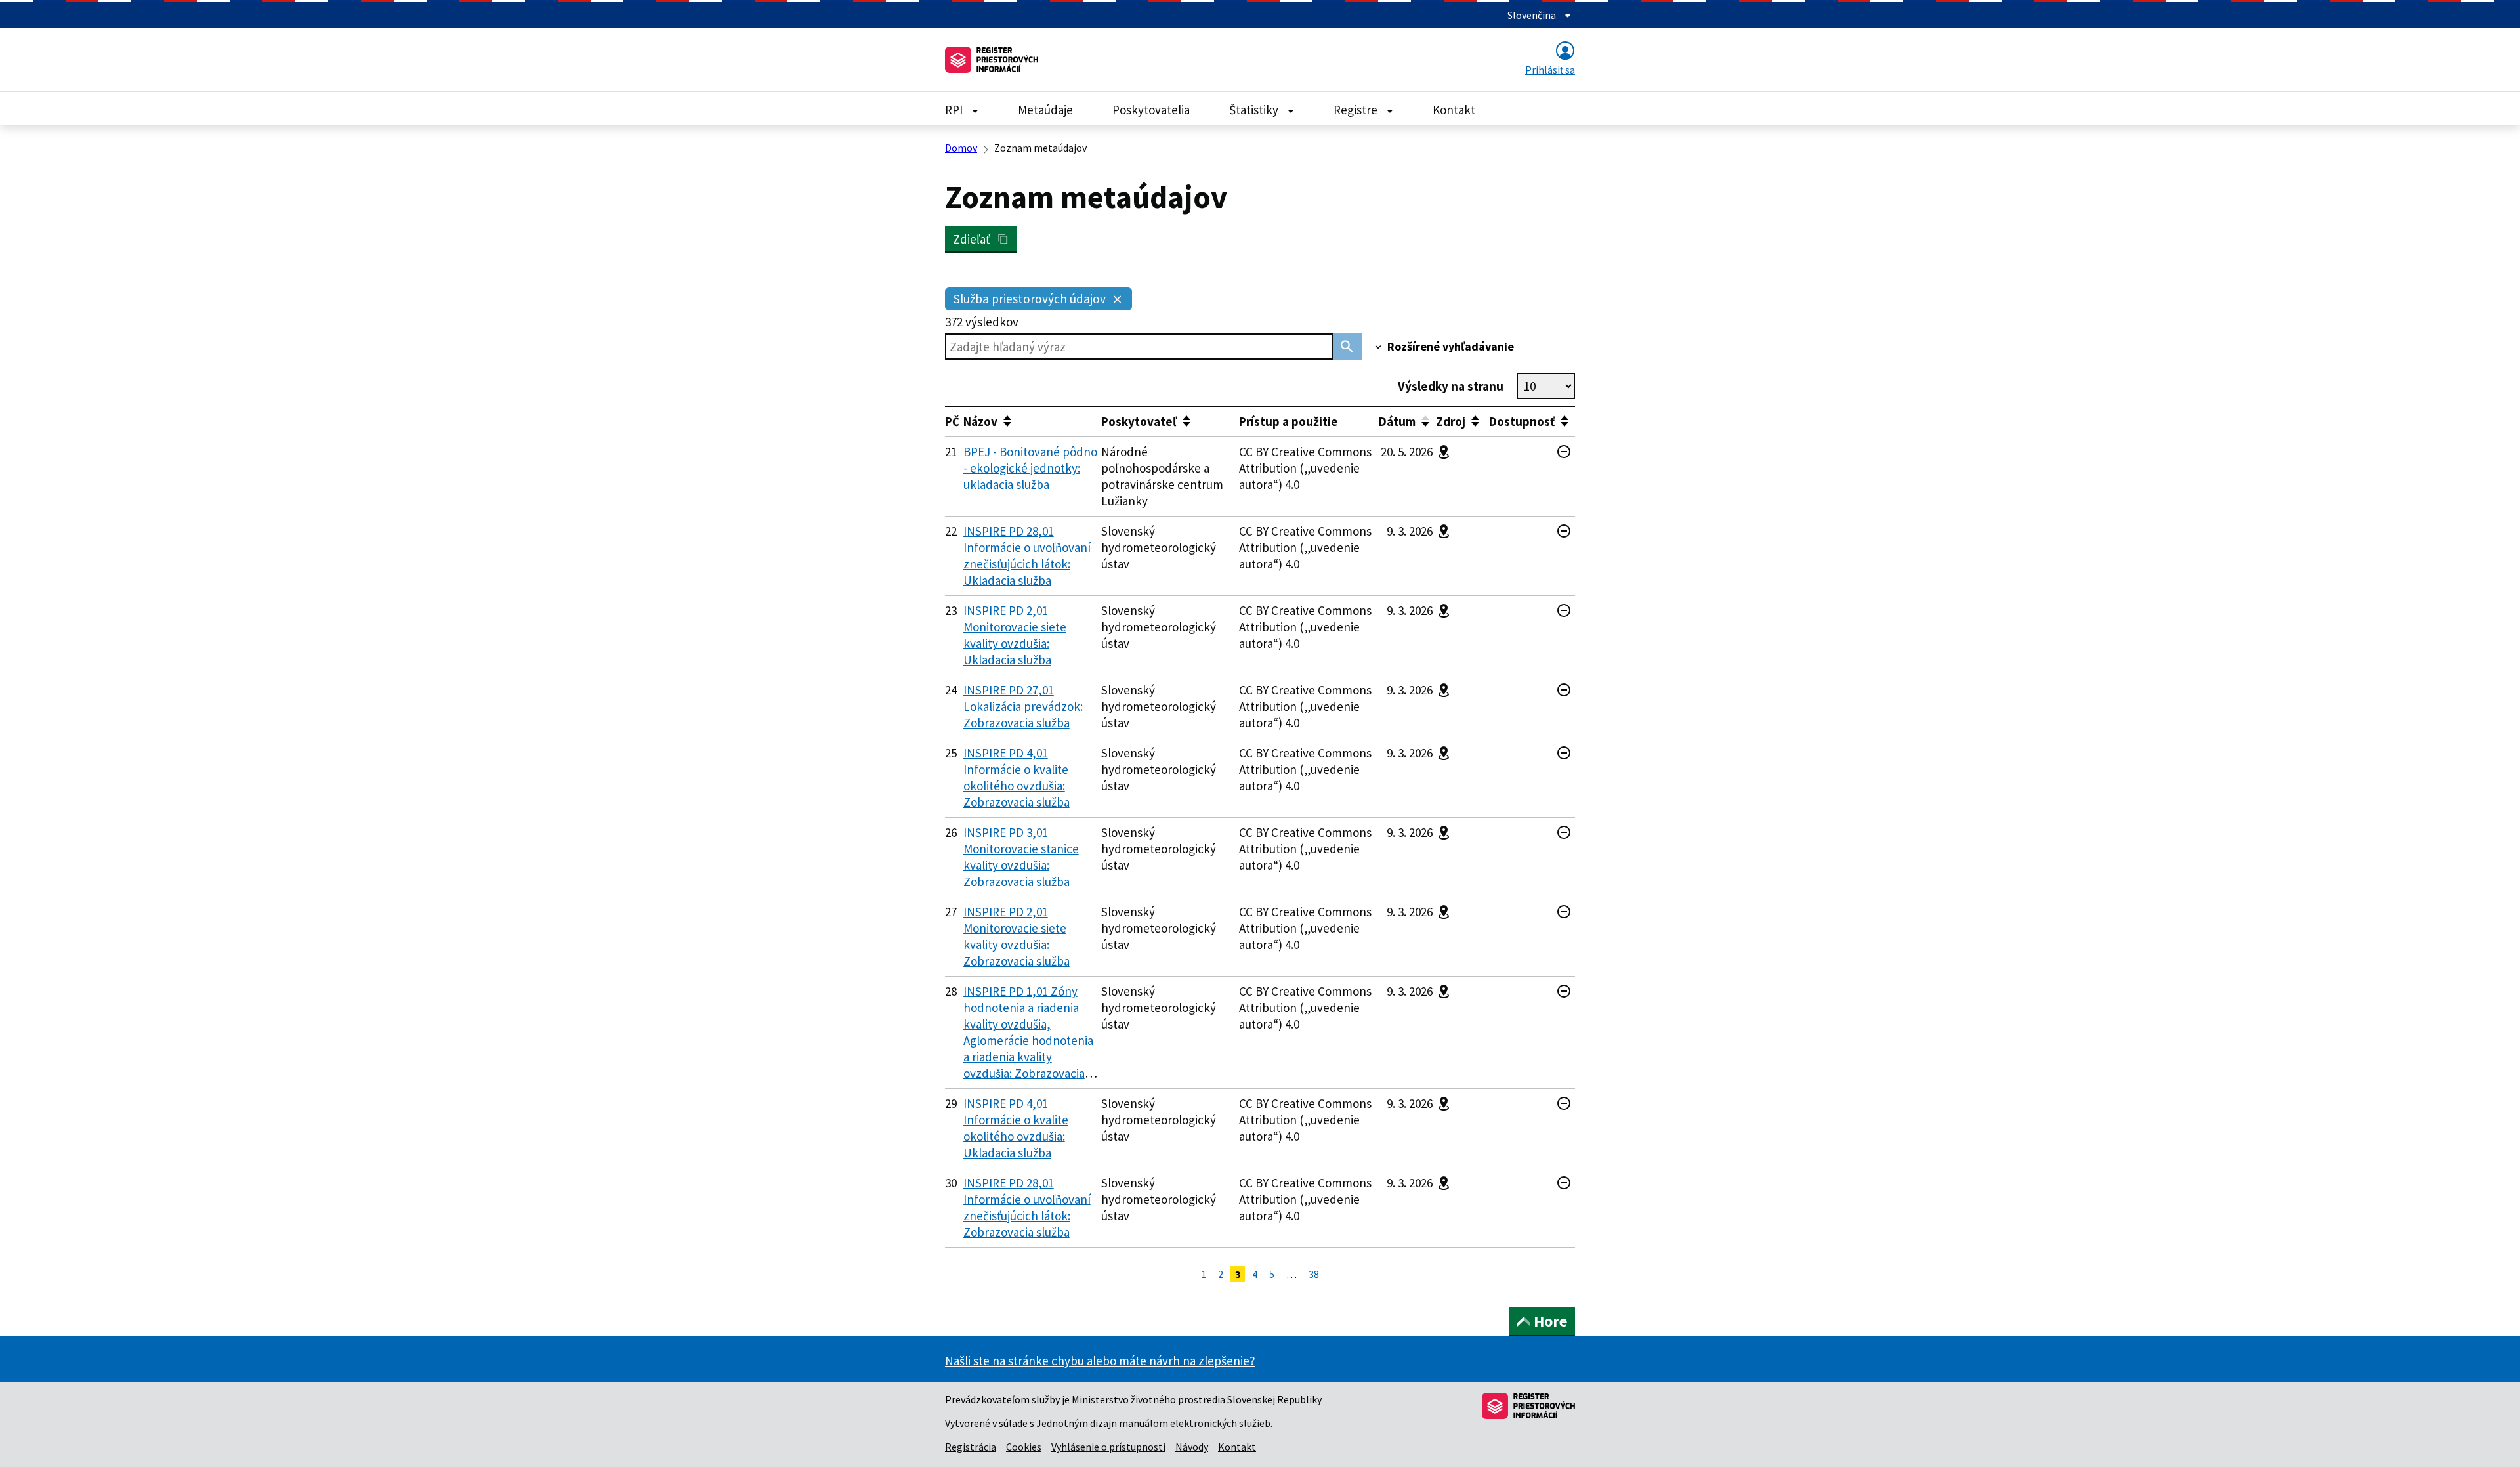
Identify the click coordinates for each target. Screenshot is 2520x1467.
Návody (1192, 1447)
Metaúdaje (1045, 110)
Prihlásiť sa (1550, 70)
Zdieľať (975, 239)
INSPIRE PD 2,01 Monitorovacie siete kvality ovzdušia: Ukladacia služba (1015, 635)
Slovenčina (1533, 15)
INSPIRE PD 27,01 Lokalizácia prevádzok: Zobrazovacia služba (1023, 706)
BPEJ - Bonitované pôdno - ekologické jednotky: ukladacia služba (1030, 468)
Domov (961, 148)
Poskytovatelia (1151, 110)
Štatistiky (1255, 110)
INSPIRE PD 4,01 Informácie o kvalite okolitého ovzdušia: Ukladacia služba (1016, 1128)
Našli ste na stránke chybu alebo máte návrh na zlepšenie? (1100, 1361)
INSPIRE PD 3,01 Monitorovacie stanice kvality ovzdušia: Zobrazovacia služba (1021, 857)
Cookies (1024, 1447)
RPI (955, 110)
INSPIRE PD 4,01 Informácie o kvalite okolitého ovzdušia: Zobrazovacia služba (1017, 777)
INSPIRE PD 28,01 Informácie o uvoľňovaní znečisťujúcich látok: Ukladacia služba (1027, 556)
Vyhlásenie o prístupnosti (1108, 1447)
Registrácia (971, 1447)
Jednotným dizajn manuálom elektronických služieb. (1154, 1423)
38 (1314, 1274)
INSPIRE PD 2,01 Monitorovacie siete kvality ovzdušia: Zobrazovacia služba (1017, 936)
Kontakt (1454, 110)
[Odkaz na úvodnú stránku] (992, 60)
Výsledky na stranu (1451, 386)
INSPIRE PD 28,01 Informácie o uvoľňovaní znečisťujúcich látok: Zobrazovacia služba (1027, 1207)
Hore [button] (1550, 1321)
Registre (1357, 110)
